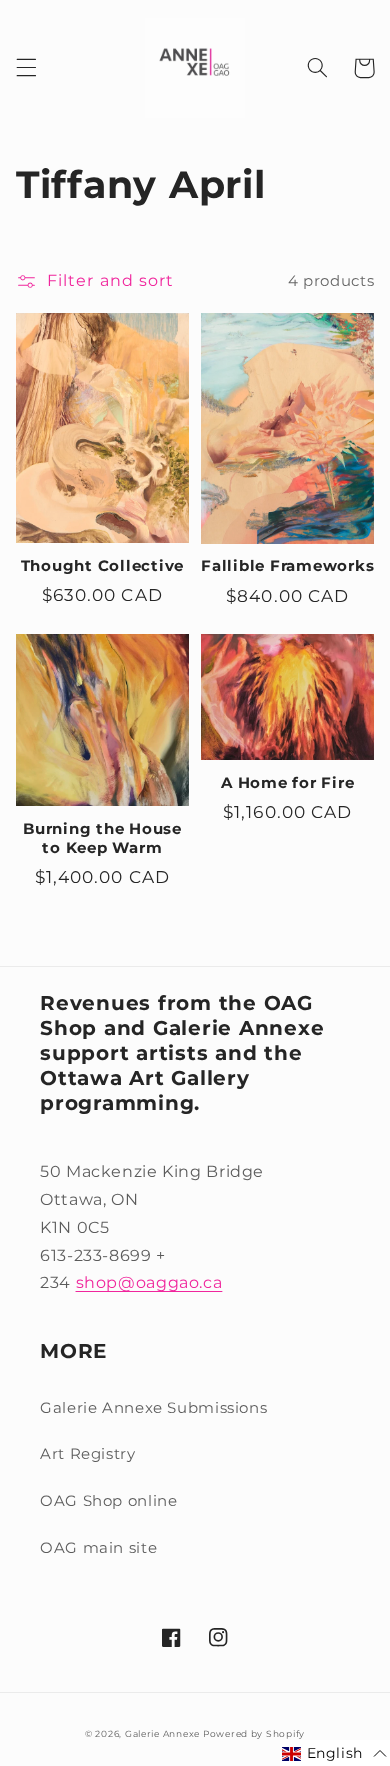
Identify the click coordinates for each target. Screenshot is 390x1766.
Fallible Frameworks (287, 566)
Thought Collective (103, 566)
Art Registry (88, 1454)
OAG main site (98, 1548)
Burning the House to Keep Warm (102, 838)
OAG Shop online (108, 1501)
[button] (26, 68)
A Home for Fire (287, 783)
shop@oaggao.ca (149, 1282)
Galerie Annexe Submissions (153, 1408)
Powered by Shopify (254, 1734)
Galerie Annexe (164, 1734)
